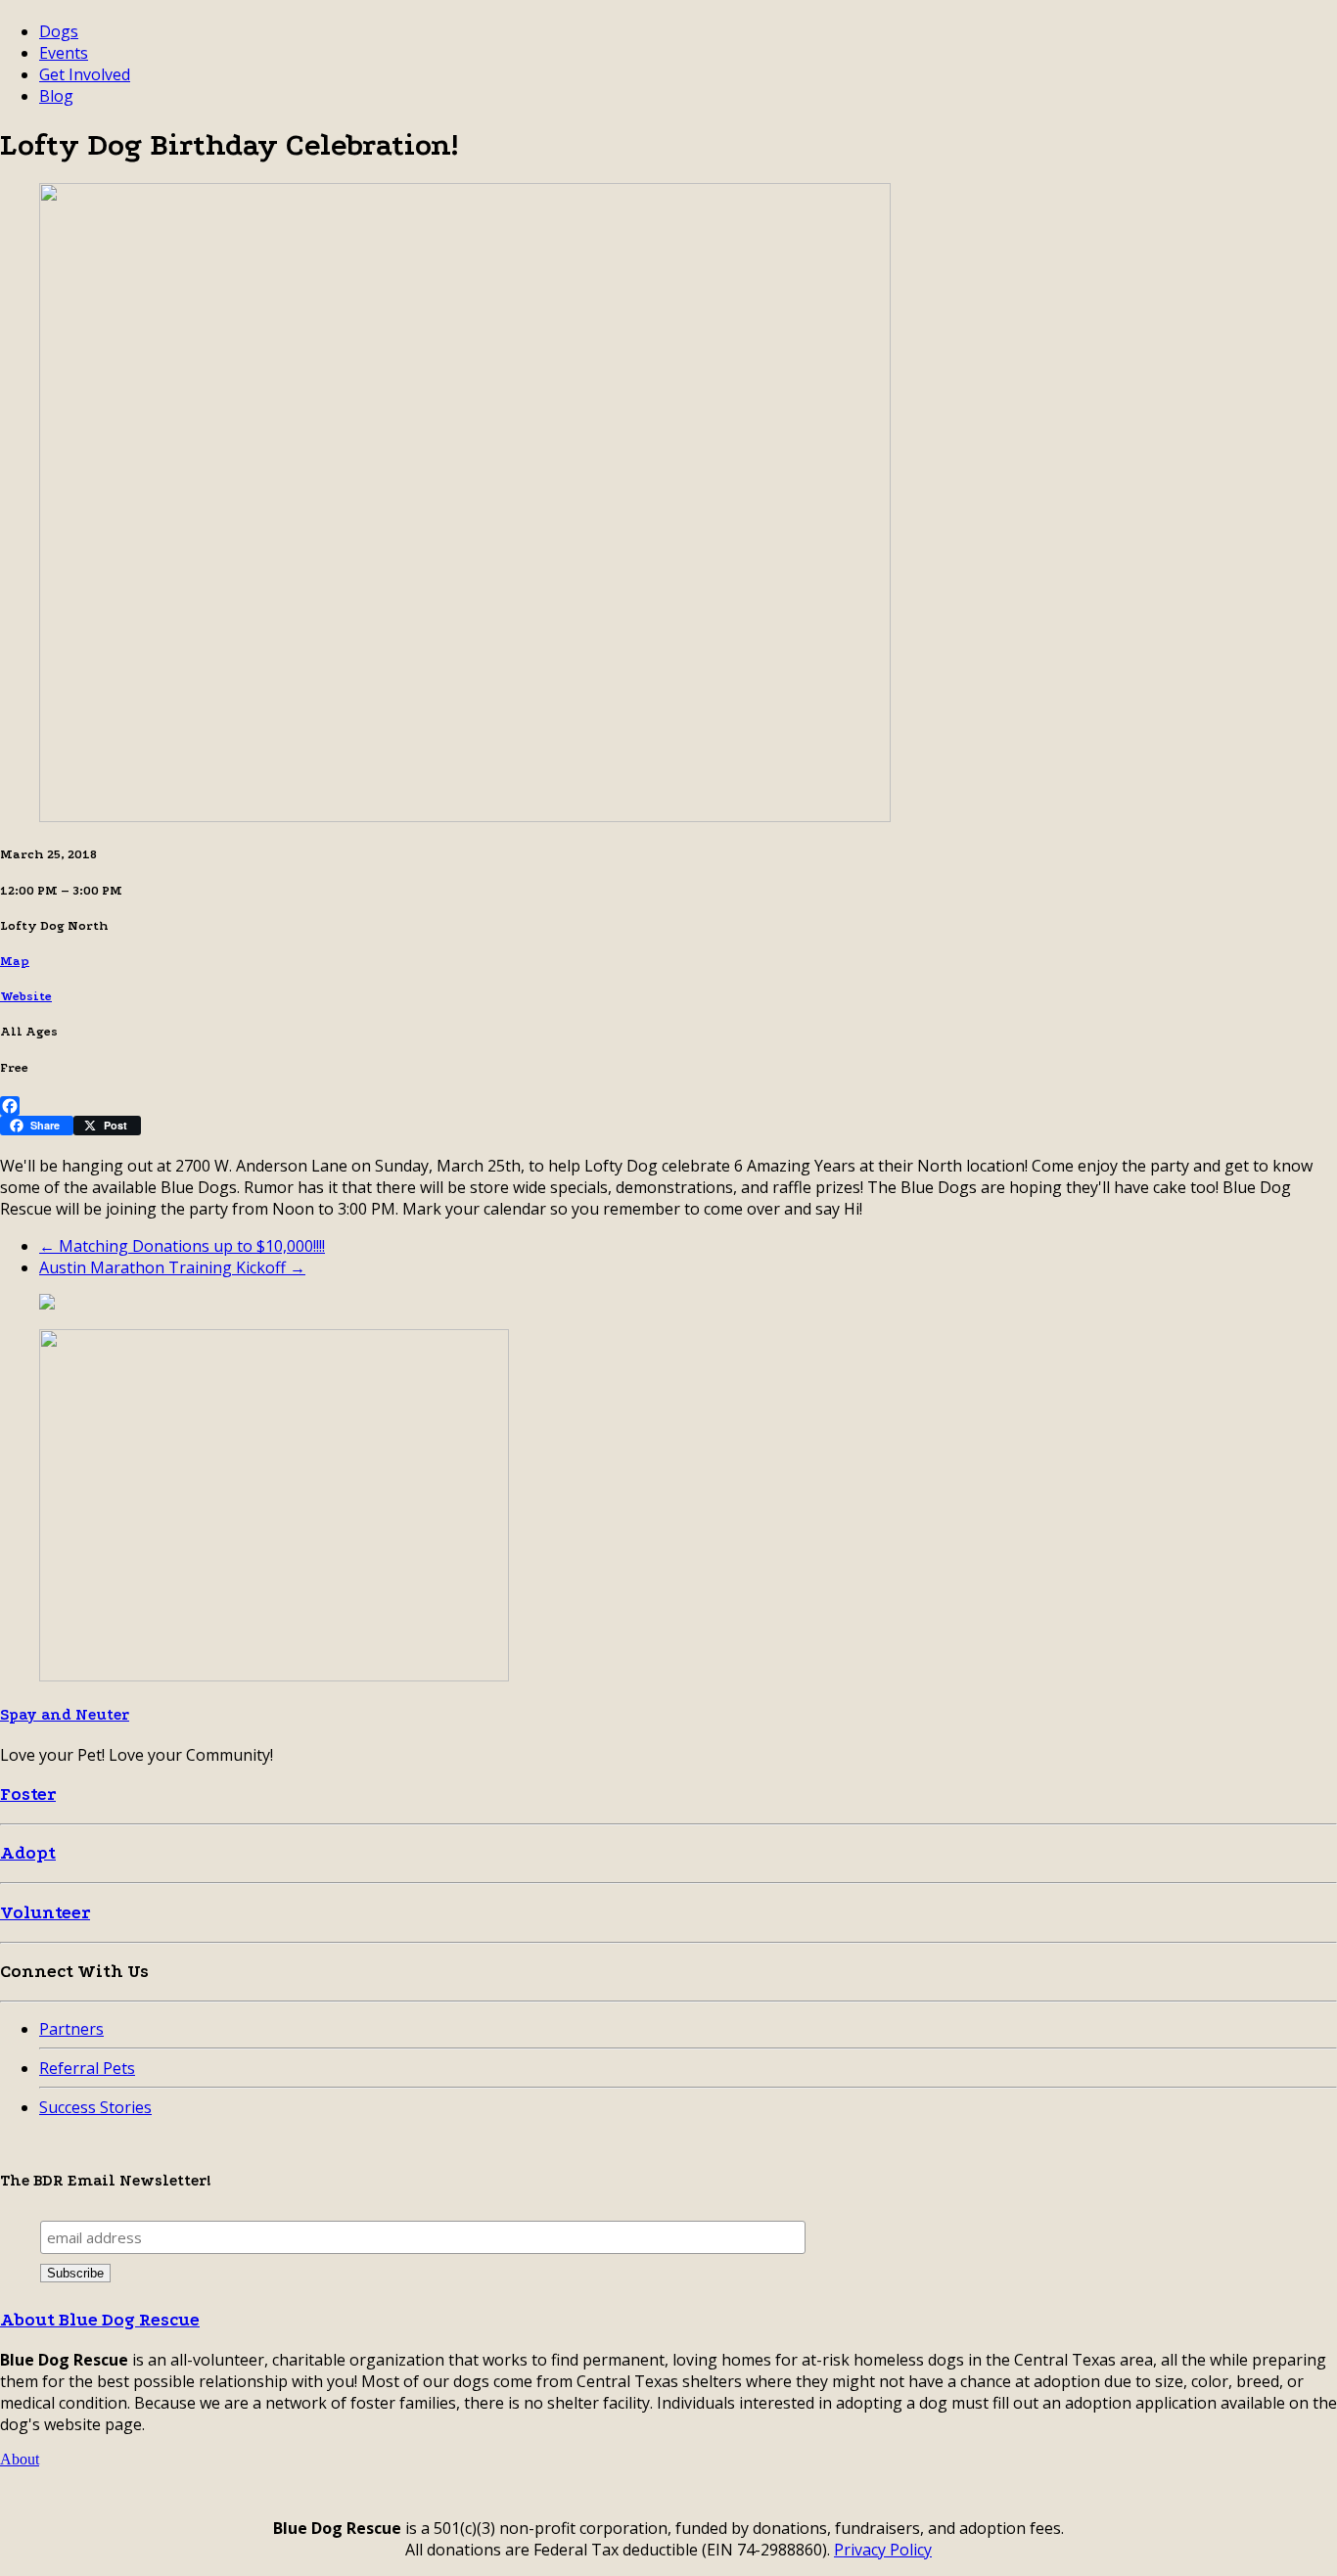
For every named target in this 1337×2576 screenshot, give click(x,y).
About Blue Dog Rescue (100, 2320)
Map (15, 961)
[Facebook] (668, 1106)
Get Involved (85, 74)
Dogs (59, 31)
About (20, 2459)
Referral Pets (87, 2068)
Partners (71, 2029)
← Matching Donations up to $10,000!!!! (182, 1246)
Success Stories (95, 2107)
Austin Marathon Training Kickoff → (172, 1267)
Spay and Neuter (65, 1715)
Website (26, 996)
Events (64, 53)
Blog (56, 96)
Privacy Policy (883, 2550)
